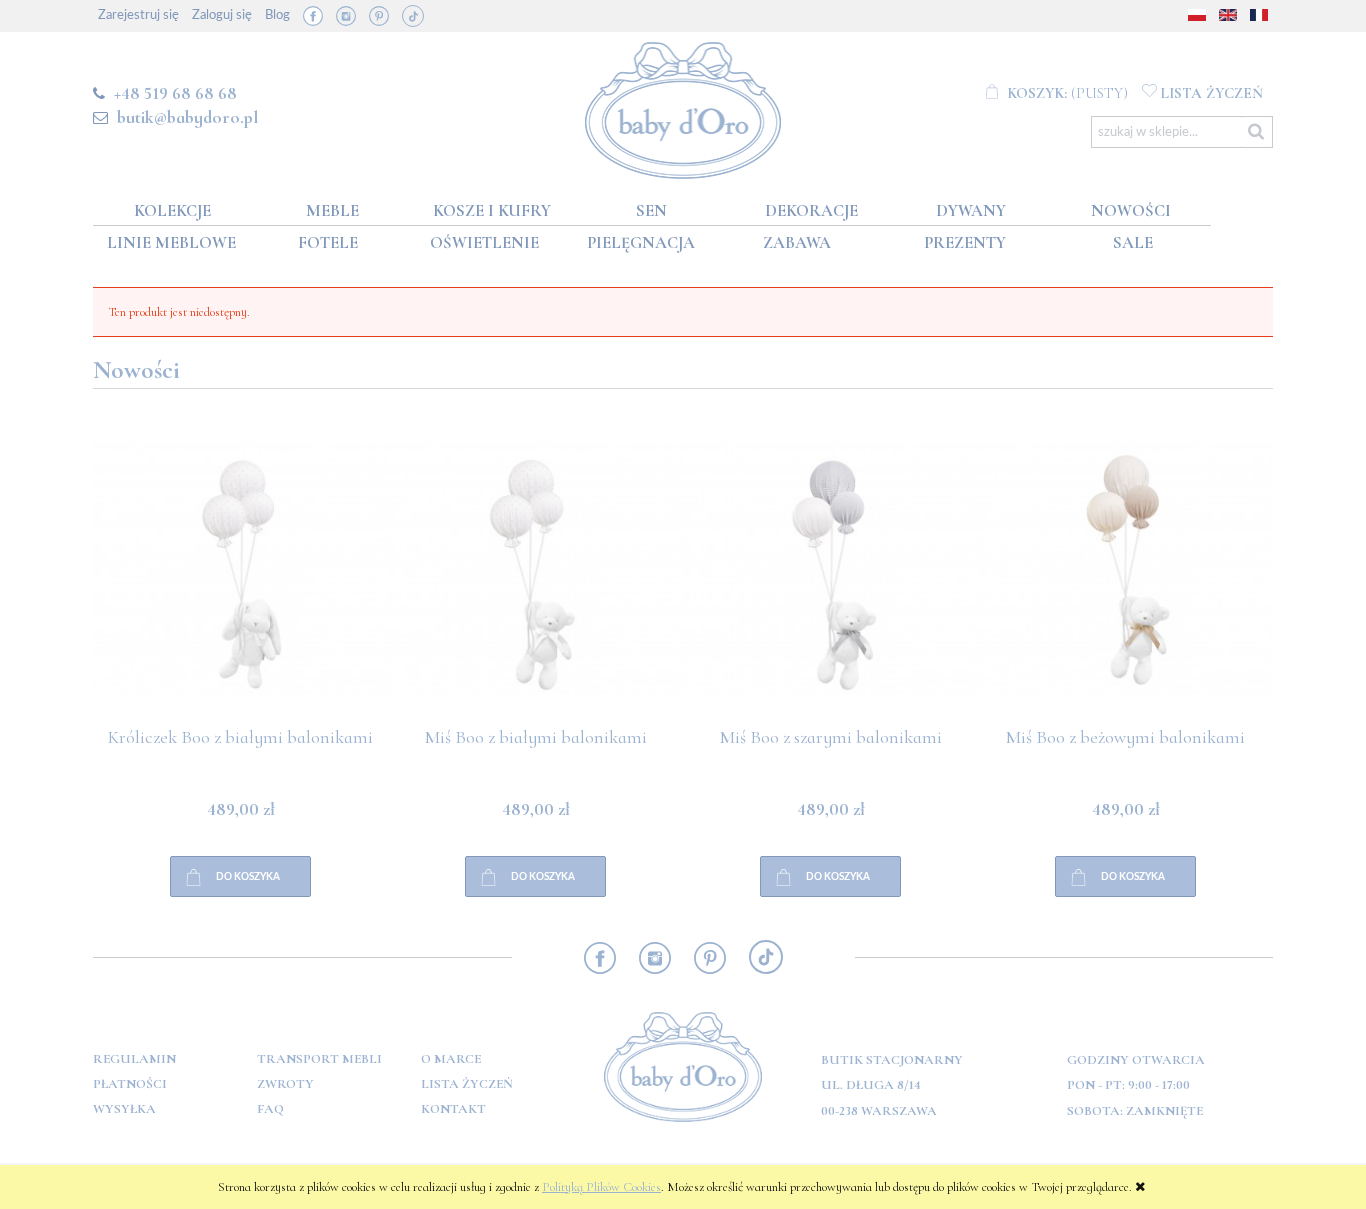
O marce (451, 1059)
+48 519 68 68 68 (175, 93)
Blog (277, 15)
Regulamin (134, 1059)
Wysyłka (124, 1109)
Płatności (130, 1084)
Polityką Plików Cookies (601, 1187)
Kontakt (453, 1109)
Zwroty (285, 1084)
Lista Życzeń (467, 1084)
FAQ (270, 1109)
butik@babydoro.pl (187, 117)
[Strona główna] (683, 106)
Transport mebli (319, 1059)
